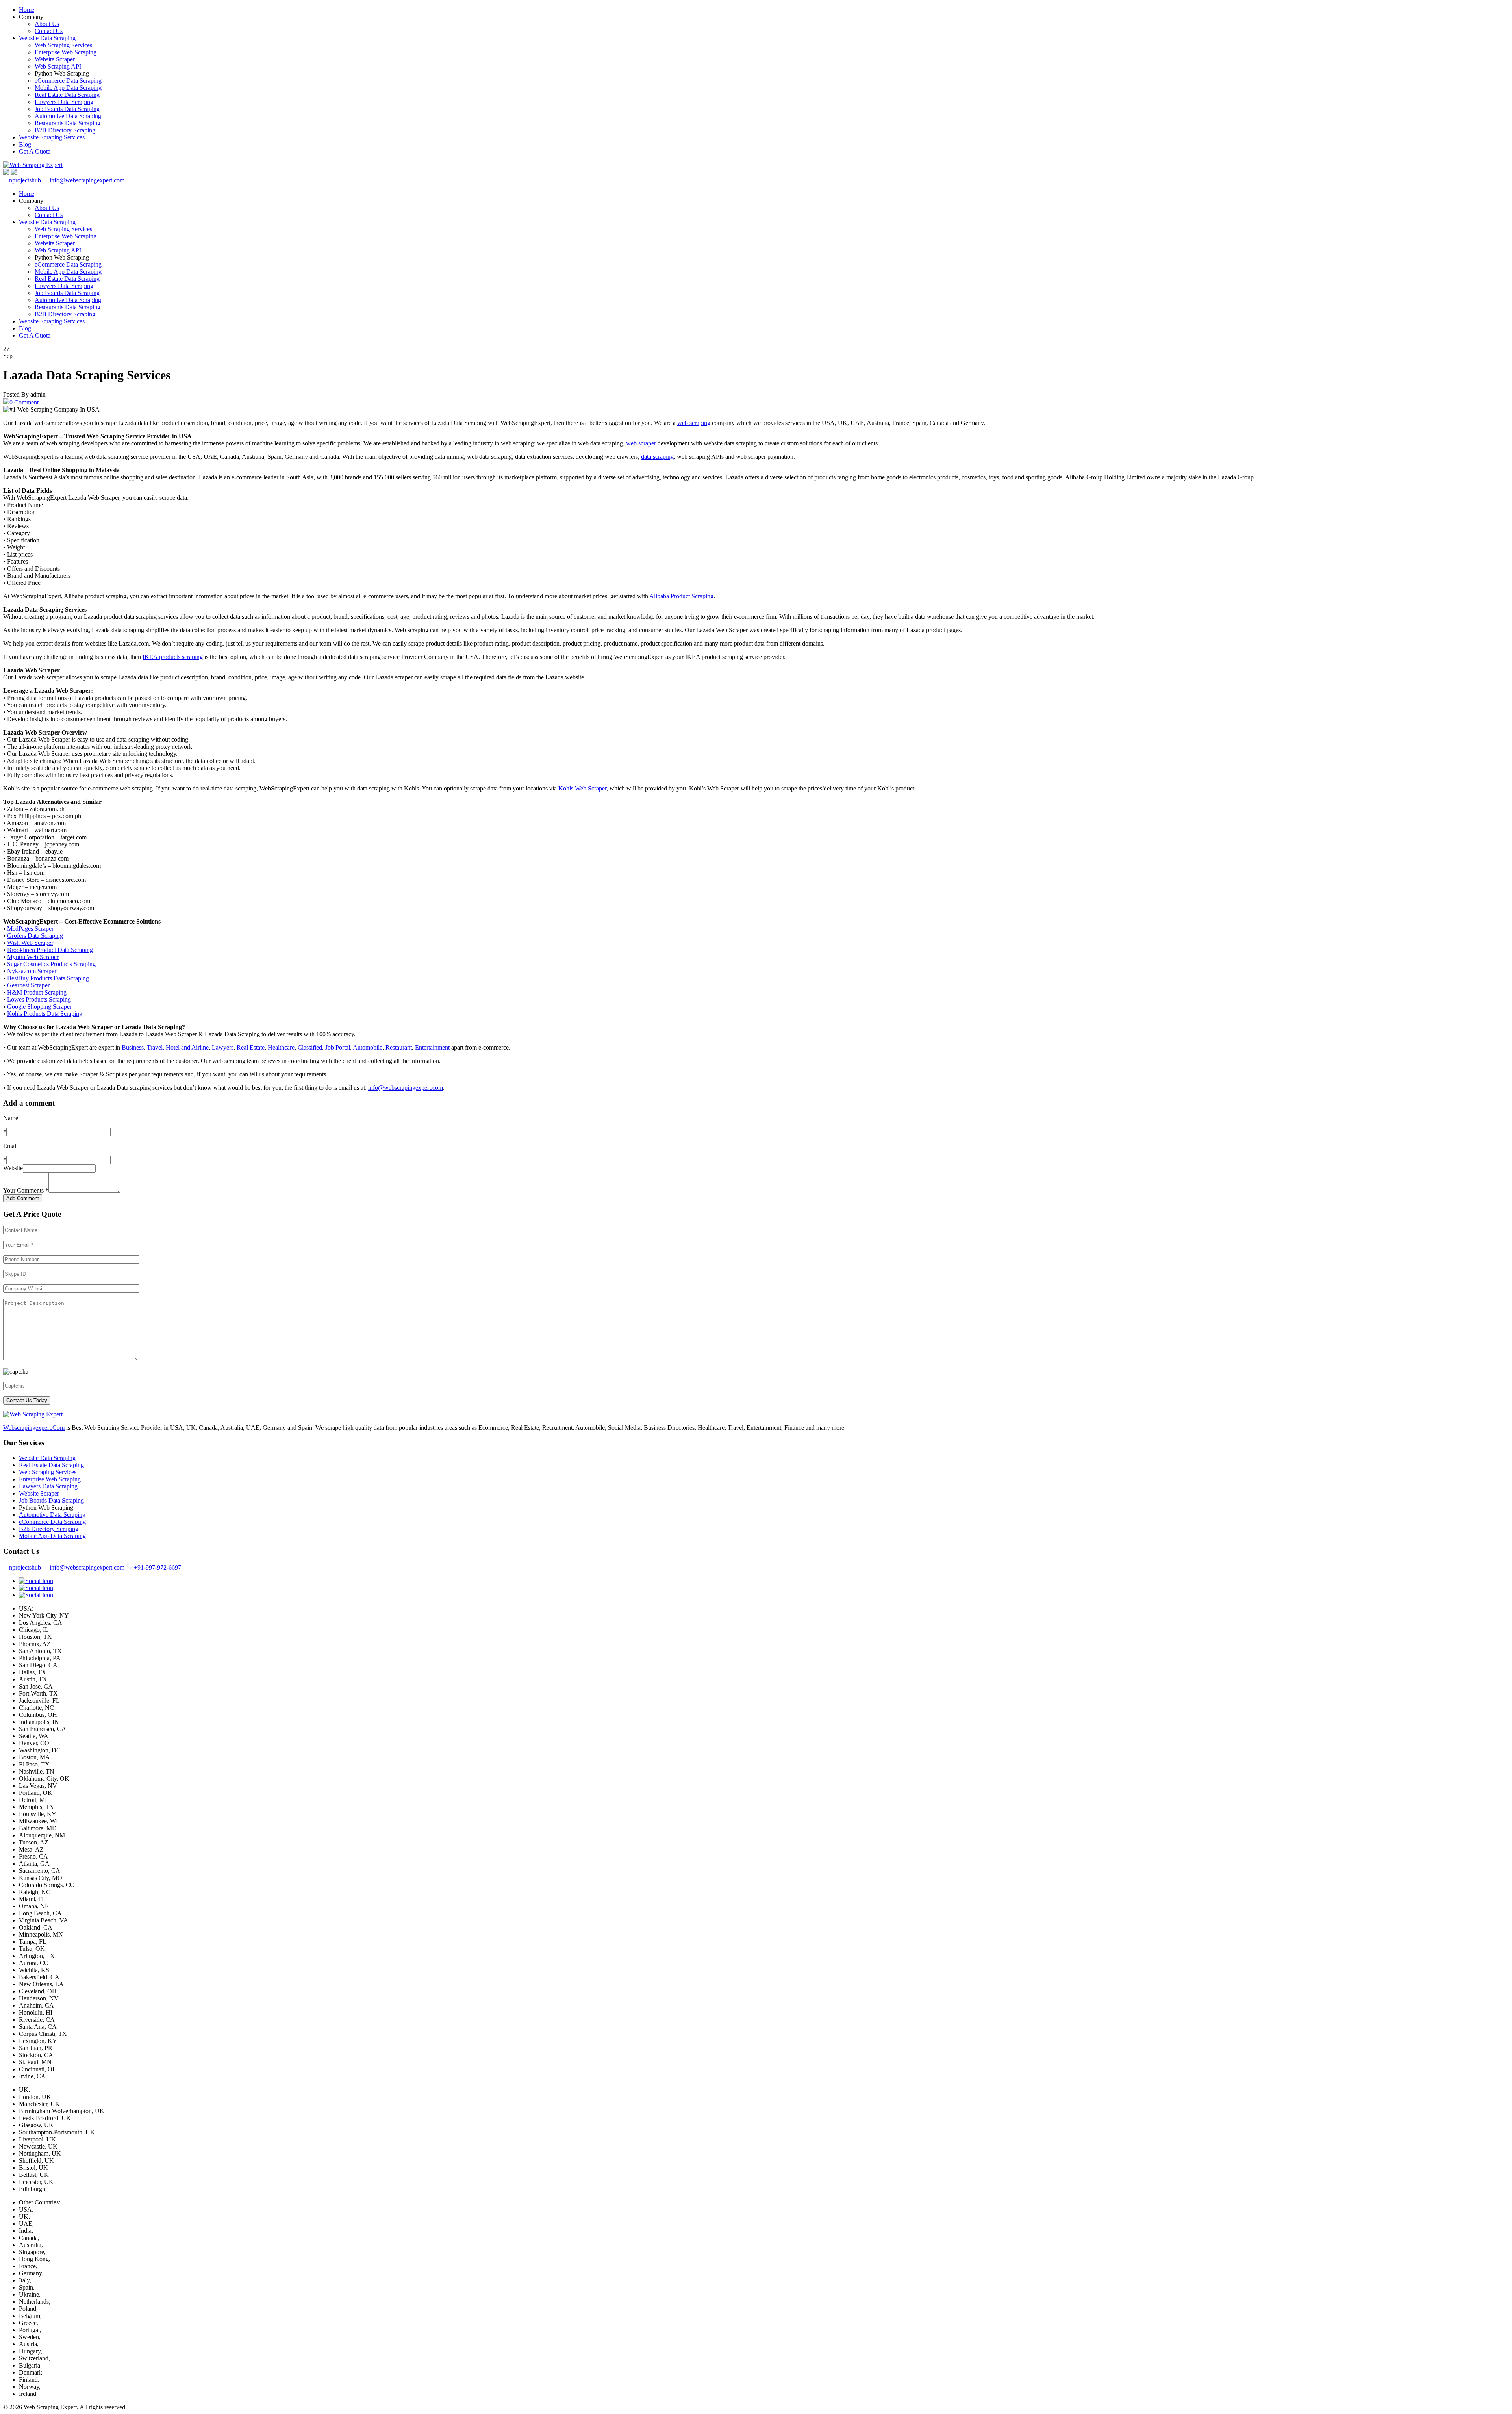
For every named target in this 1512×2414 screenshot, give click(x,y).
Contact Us (49, 31)
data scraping (657, 457)
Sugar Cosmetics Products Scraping (51, 964)
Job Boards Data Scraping (67, 109)
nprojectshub (25, 180)
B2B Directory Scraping (65, 130)
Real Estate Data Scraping (67, 95)
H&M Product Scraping (37, 992)
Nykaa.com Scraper (32, 971)
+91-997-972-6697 (157, 1567)
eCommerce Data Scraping (68, 81)
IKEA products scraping (173, 657)
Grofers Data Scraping (35, 936)
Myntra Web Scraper (33, 957)
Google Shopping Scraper (39, 1007)
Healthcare (281, 1047)
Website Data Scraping (47, 38)
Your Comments (26, 1190)
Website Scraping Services (52, 137)
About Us (47, 24)
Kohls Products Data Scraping (45, 1014)
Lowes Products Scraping (39, 999)
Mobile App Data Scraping (68, 88)
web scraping (694, 423)
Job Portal (338, 1047)
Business (133, 1047)
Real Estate (251, 1047)
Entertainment (432, 1047)
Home (27, 10)
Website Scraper (55, 59)
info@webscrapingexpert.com (87, 180)
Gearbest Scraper (28, 985)
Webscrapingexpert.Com (34, 1428)
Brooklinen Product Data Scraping (50, 950)
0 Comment (24, 402)
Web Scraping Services (63, 45)
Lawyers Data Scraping (64, 102)
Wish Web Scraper (30, 943)
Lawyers (223, 1047)
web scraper (641, 443)
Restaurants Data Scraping (68, 123)
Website (13, 1168)
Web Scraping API (58, 66)
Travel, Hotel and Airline (178, 1047)
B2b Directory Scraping (49, 1529)
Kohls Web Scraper (582, 788)
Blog (25, 144)
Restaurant (399, 1047)
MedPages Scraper (30, 929)
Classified (310, 1047)
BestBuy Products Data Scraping (48, 978)
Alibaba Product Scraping (681, 596)
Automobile (368, 1047)
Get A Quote (35, 151)
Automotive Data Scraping (68, 116)
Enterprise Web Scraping (66, 52)
